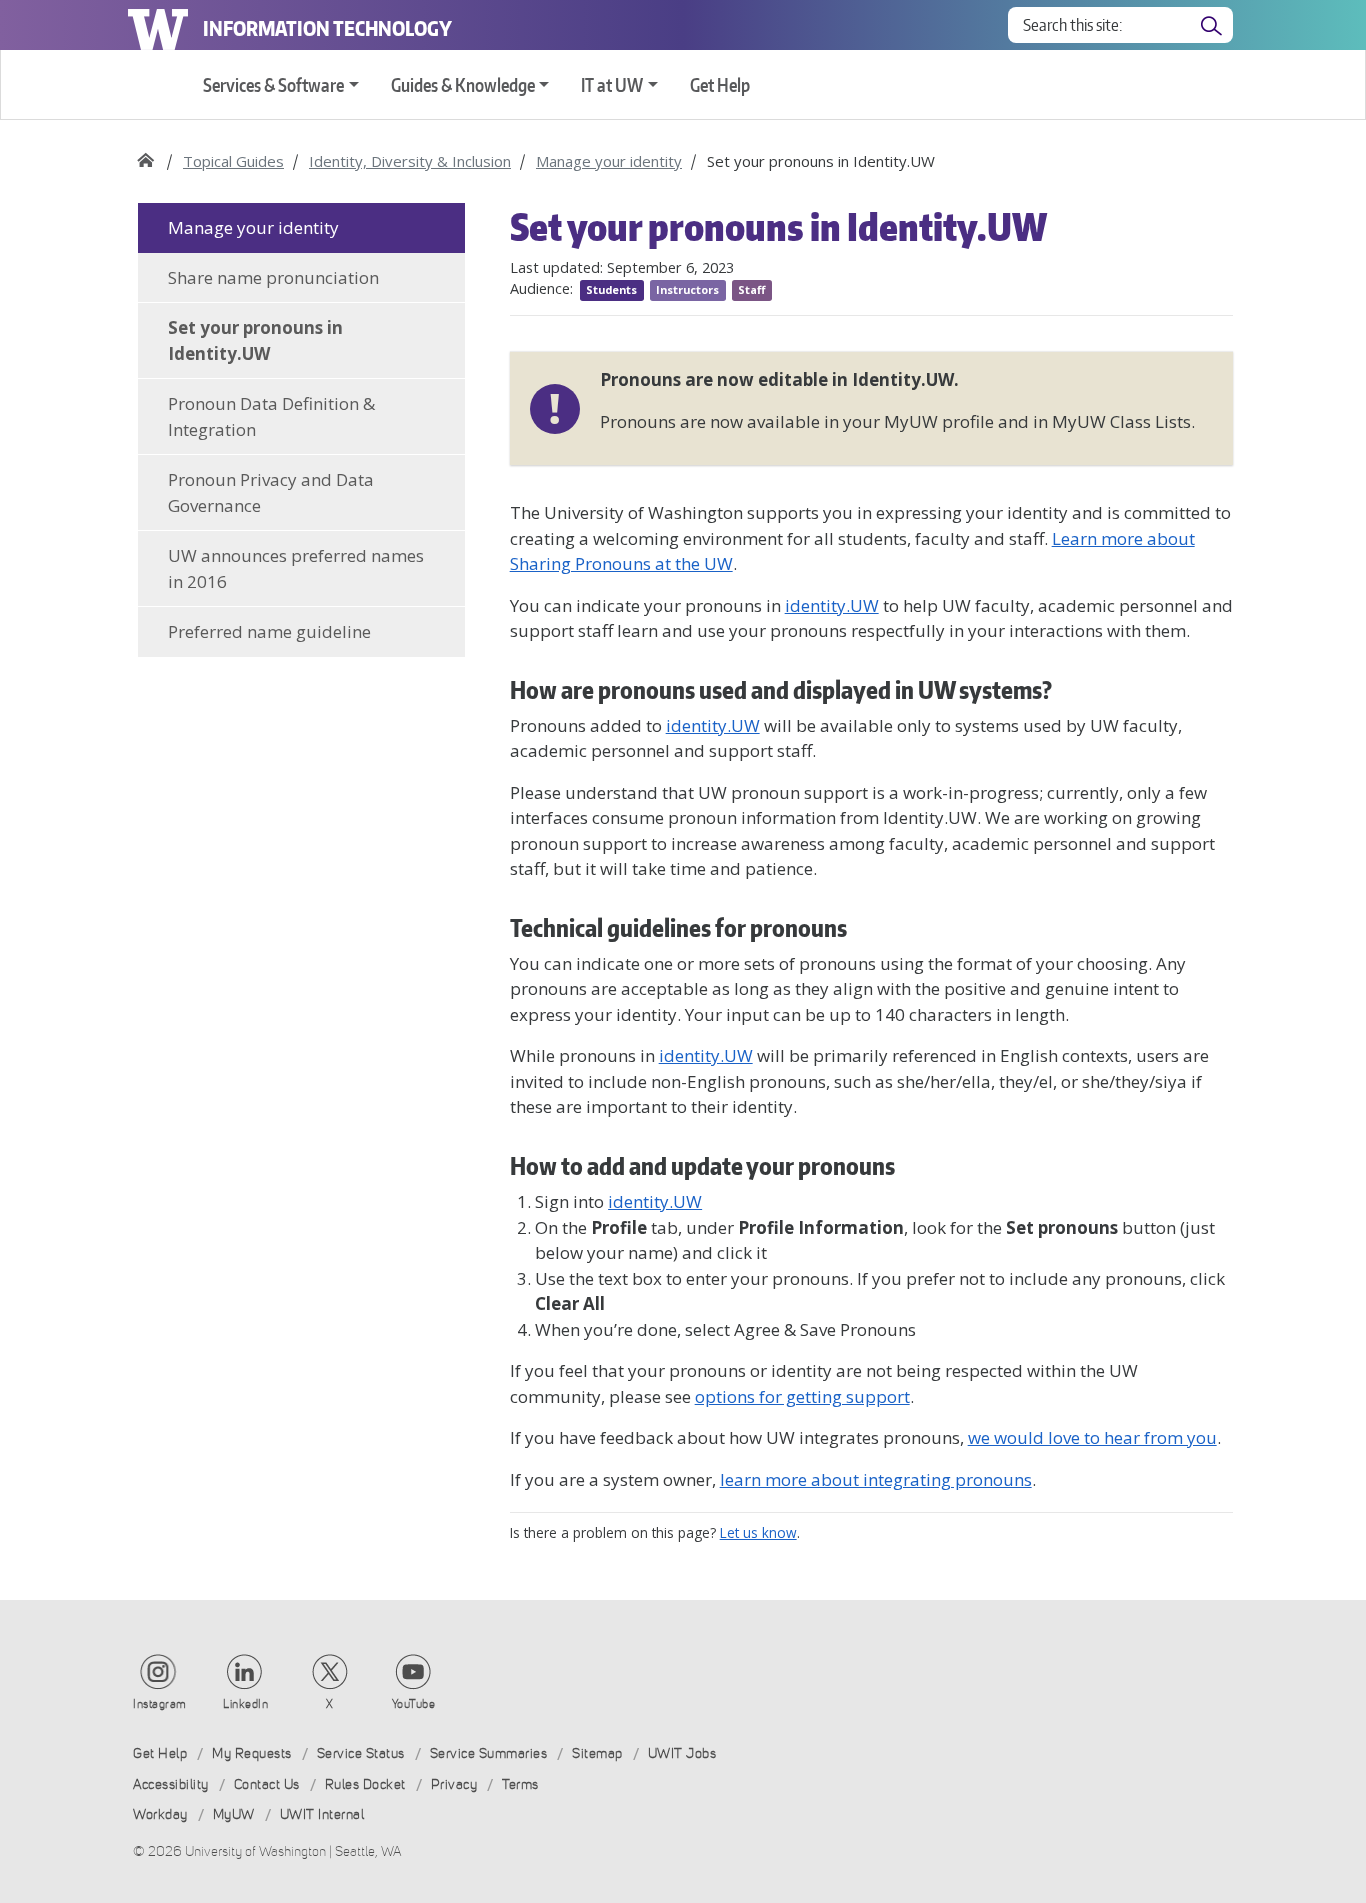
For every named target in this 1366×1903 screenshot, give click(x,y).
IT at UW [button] (612, 84)
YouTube (414, 1704)
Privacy (454, 1784)
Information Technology (327, 28)
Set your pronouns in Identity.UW (255, 340)
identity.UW (713, 725)
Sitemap (597, 1753)
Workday (160, 1814)
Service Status (361, 1753)
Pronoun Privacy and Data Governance (271, 492)
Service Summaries (489, 1753)
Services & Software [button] (273, 84)
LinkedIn (245, 1704)
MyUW (234, 1814)
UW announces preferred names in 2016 (296, 568)
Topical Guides (233, 161)
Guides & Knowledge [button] (463, 84)
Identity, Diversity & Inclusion (410, 161)
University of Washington (158, 25)
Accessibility (171, 1784)
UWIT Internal (322, 1814)
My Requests (252, 1753)
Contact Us (267, 1784)
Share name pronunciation (273, 277)
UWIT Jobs (682, 1753)
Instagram (160, 1704)
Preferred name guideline (269, 631)
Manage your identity (609, 161)
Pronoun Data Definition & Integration (271, 416)
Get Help (720, 84)
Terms (520, 1784)
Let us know (758, 1532)
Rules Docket (365, 1784)
